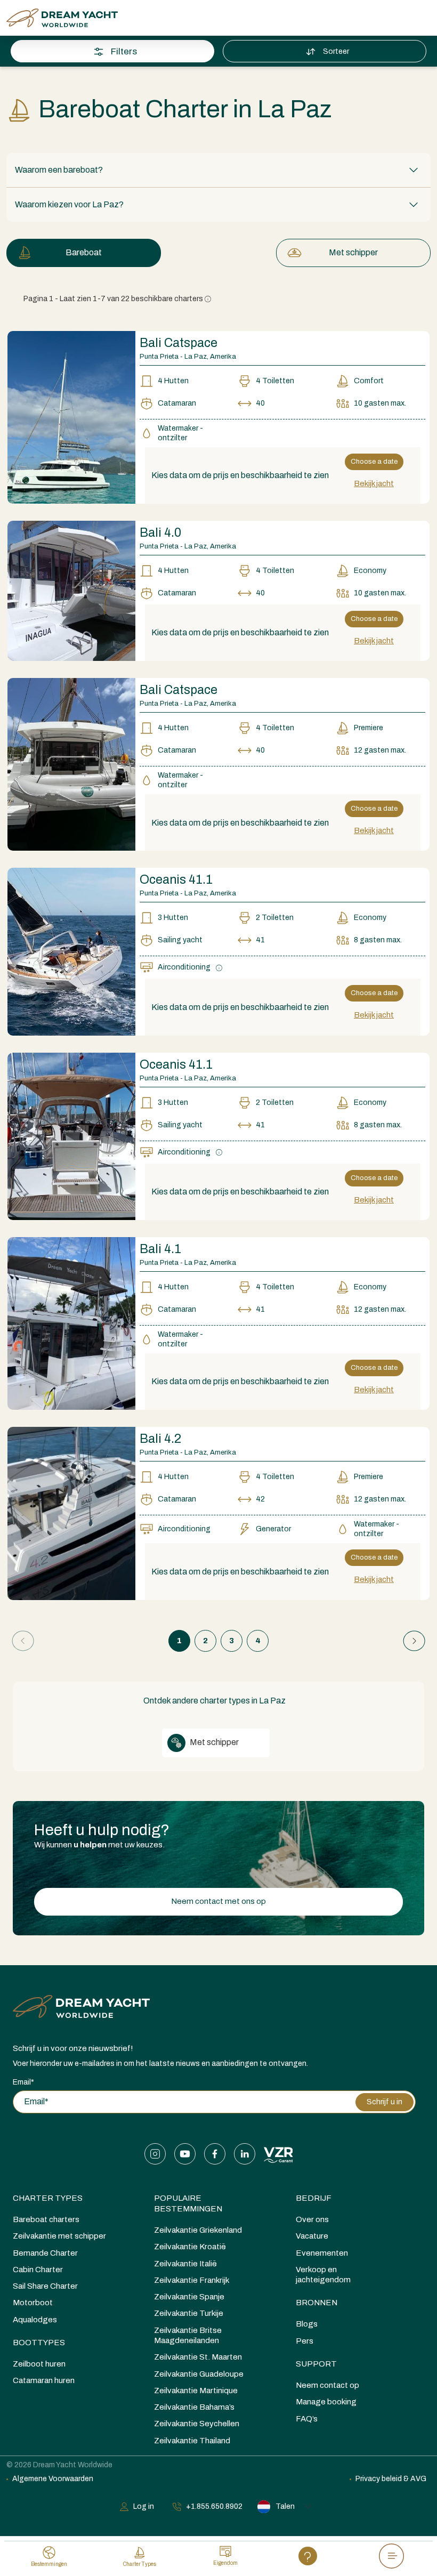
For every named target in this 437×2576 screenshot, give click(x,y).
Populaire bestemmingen (188, 2203)
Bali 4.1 (160, 1249)
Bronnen (317, 2303)
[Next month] (403, 196)
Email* (23, 2082)
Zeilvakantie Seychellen (197, 2424)
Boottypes (39, 2343)
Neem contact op (327, 2385)
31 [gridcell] (23, 386)
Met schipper (353, 252)
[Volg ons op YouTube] (185, 2154)
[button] (218, 170)
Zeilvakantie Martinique (196, 2391)
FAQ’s (307, 2419)
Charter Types (48, 2198)
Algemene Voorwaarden (53, 2479)
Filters (124, 51)
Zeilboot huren (39, 2364)
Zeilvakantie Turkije (189, 2313)
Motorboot (33, 2303)
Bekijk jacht (374, 483)
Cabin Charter (38, 2270)
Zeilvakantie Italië (185, 2264)
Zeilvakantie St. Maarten (198, 2357)
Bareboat (84, 252)
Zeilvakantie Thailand (192, 2441)
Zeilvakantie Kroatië (190, 2247)
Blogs (307, 2324)
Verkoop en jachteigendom (323, 2275)
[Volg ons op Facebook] (215, 2154)
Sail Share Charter (45, 2286)
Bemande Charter (45, 2253)
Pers (305, 2341)
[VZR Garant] (278, 2154)
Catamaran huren (44, 2380)
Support (316, 2364)
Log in (144, 2506)
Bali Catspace (179, 343)
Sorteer (336, 51)
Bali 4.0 (160, 533)
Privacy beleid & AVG (391, 2479)
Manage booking (326, 2402)
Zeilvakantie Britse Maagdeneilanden (188, 2335)
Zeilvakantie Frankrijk (192, 2280)
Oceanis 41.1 (176, 880)
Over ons (312, 2219)
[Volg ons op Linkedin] (245, 2154)
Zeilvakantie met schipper (59, 2236)
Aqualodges (35, 2320)
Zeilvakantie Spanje (189, 2297)
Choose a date (374, 462)
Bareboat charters (46, 2219)
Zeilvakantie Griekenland (198, 2230)
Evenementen (322, 2253)
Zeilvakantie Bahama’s (194, 2407)
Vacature (312, 2236)
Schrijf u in (385, 2102)
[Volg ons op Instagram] (155, 2154)
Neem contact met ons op (218, 1901)
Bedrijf (314, 2198)
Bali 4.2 (160, 1439)
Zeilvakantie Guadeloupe (199, 2374)
